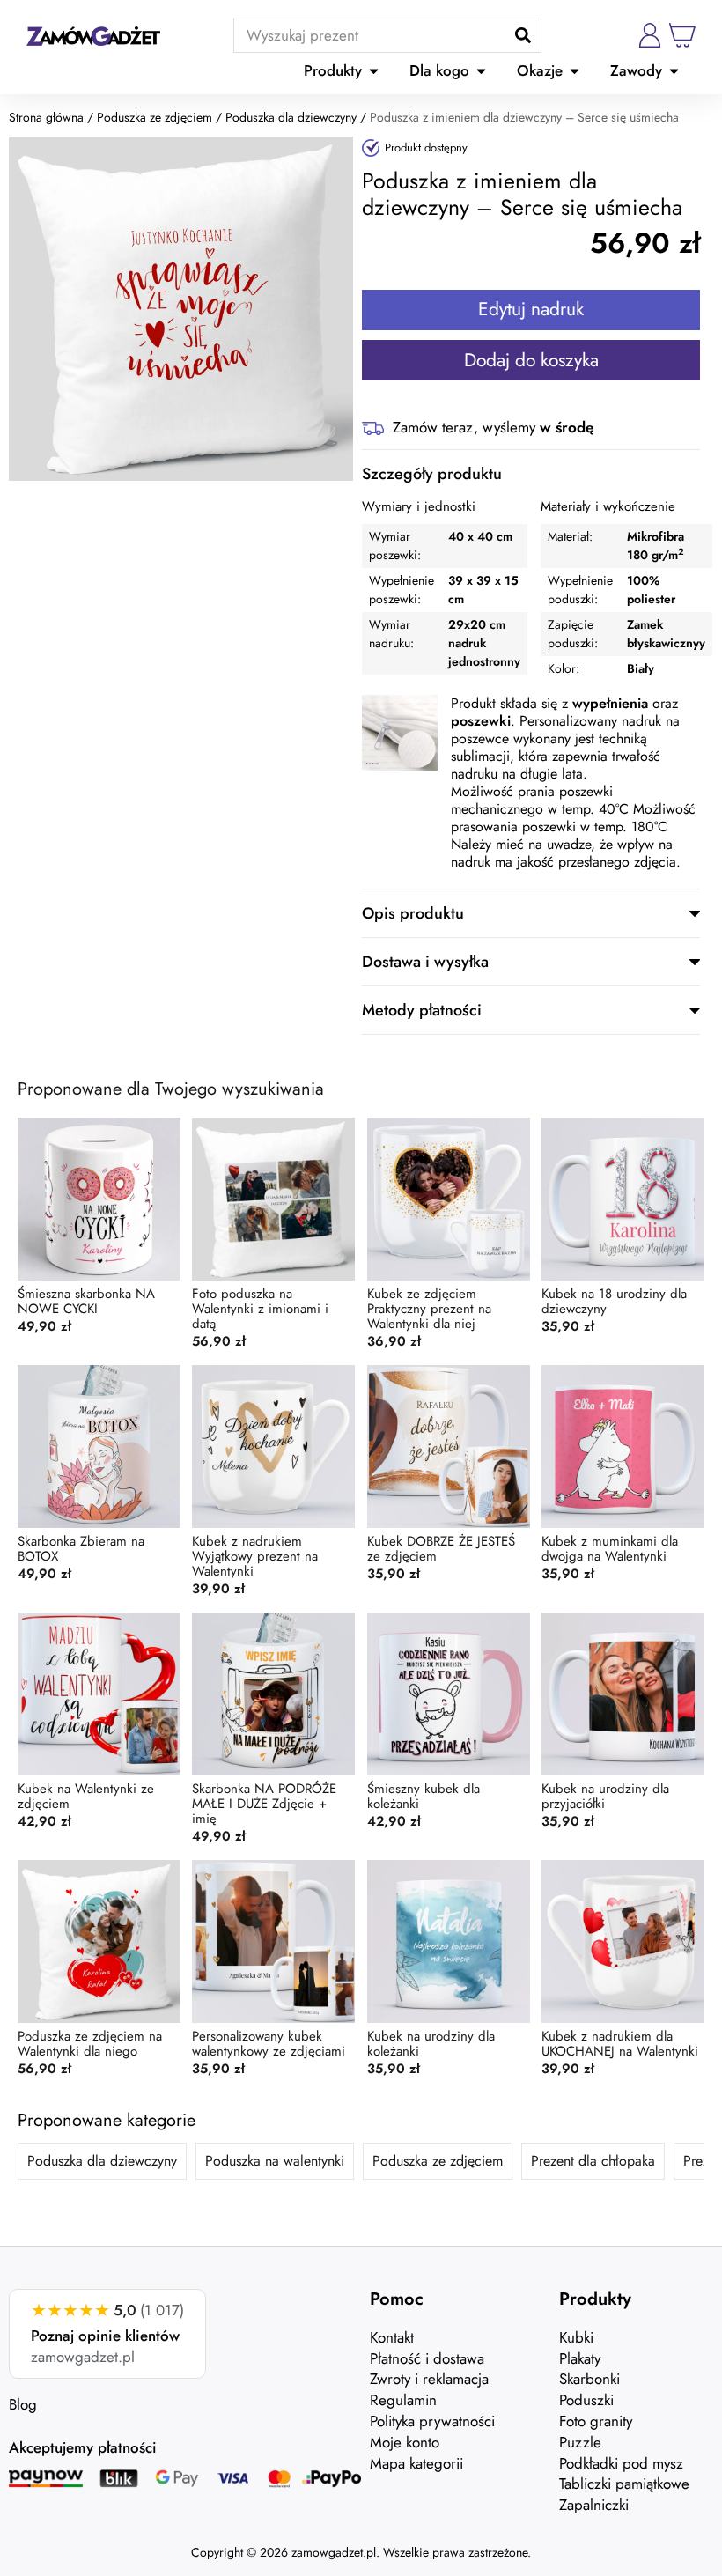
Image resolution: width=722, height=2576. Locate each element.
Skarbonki (589, 2379)
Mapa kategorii (416, 2463)
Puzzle (580, 2442)
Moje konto (405, 2442)
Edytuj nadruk (531, 309)
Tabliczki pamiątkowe (624, 2484)
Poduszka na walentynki (275, 2161)
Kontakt (392, 2337)
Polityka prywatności (432, 2421)
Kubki (576, 2337)
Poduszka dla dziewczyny (291, 117)
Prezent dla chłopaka (593, 2161)
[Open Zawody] (674, 71)
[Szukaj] (523, 35)
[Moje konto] (650, 35)
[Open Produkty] (374, 71)
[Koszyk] (682, 35)
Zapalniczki (594, 2505)
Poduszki (586, 2400)
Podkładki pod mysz (621, 2463)
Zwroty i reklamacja (429, 2379)
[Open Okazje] (575, 71)
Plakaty (580, 2358)
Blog (23, 2404)
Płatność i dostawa (427, 2358)
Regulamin (403, 2400)
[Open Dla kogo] (481, 71)
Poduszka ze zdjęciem (155, 117)
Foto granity (596, 2421)
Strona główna (46, 117)
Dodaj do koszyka (531, 360)
